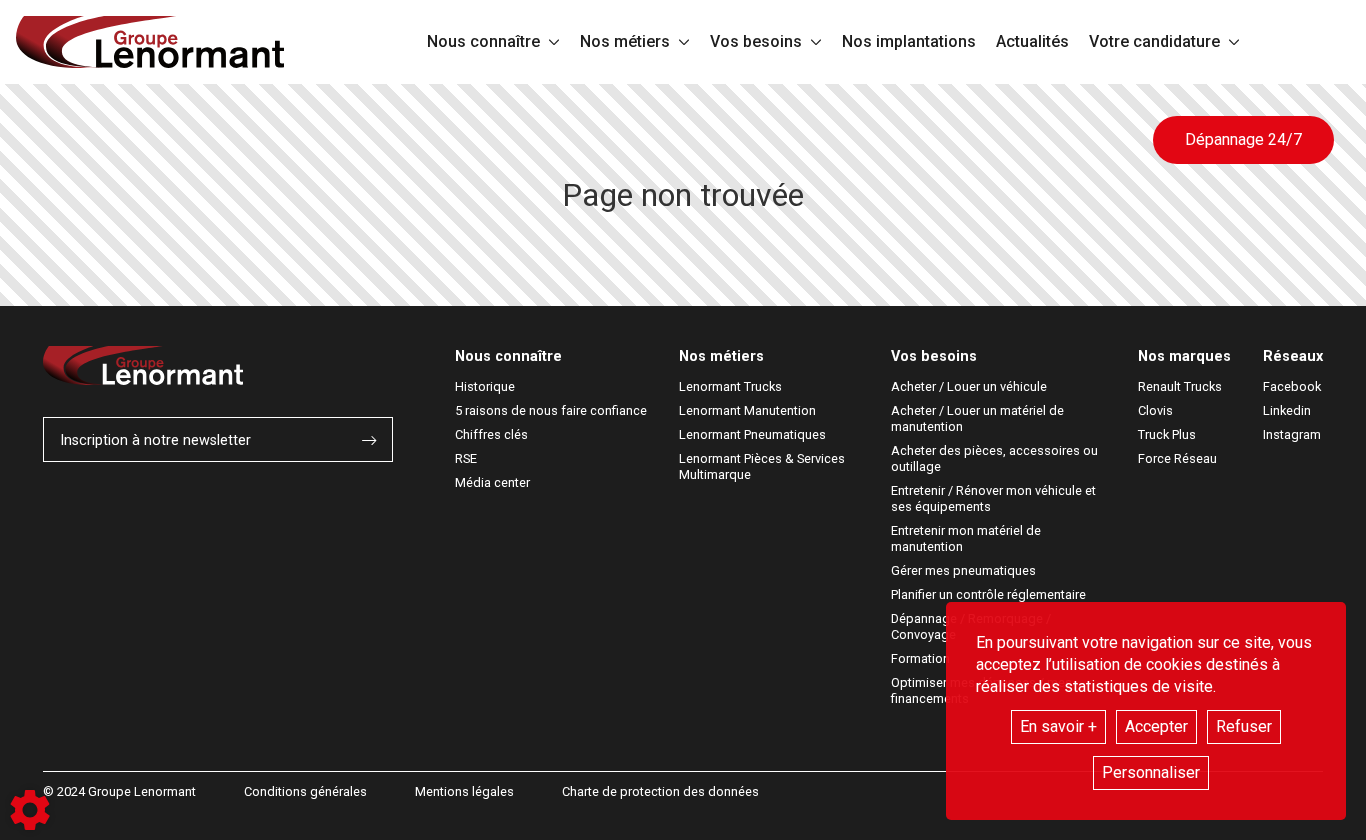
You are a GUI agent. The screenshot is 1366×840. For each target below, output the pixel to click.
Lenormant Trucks (730, 386)
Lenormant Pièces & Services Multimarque (763, 466)
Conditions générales (305, 791)
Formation (920, 658)
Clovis (1155, 410)
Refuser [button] (1244, 726)
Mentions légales (464, 791)
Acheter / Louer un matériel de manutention (979, 418)
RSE (466, 458)
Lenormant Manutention (747, 410)
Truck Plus (1167, 434)
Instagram (1292, 434)
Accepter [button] (1156, 726)
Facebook (1292, 386)
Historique (485, 386)
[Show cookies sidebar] (30, 810)
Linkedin (1287, 410)
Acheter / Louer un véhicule (969, 386)
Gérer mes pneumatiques (963, 570)
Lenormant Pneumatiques (752, 434)
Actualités (1032, 41)
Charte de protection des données (660, 791)
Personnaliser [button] (1151, 772)
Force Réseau (1177, 458)
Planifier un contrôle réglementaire (988, 594)
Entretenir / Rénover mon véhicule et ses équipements (995, 498)
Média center (492, 482)
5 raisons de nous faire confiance (551, 410)
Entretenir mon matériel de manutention (967, 538)
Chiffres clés (491, 434)
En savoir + (1058, 726)
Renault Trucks (1180, 386)
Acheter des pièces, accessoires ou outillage (996, 458)
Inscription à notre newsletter (155, 440)
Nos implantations (909, 41)
